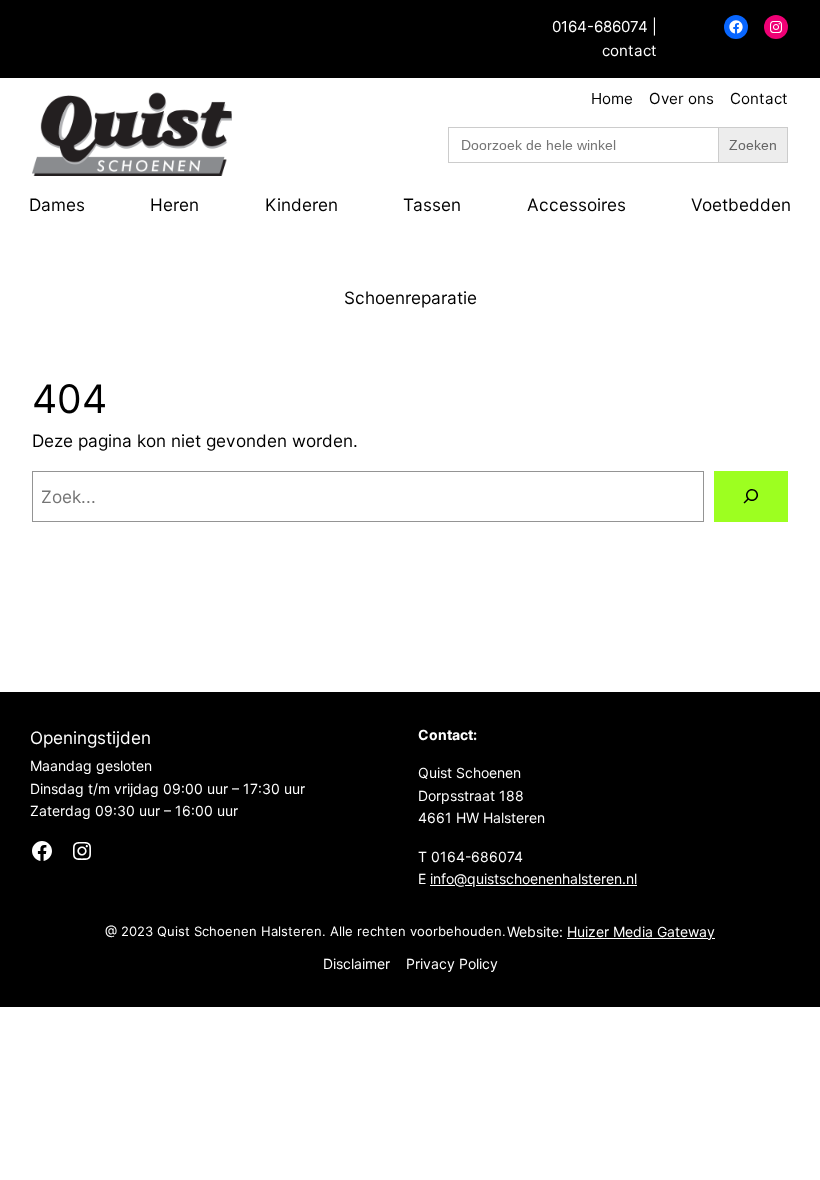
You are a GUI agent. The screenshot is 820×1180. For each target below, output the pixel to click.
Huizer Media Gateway (641, 931)
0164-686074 (600, 26)
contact (629, 50)
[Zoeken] (751, 496)
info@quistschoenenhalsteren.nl (533, 878)
